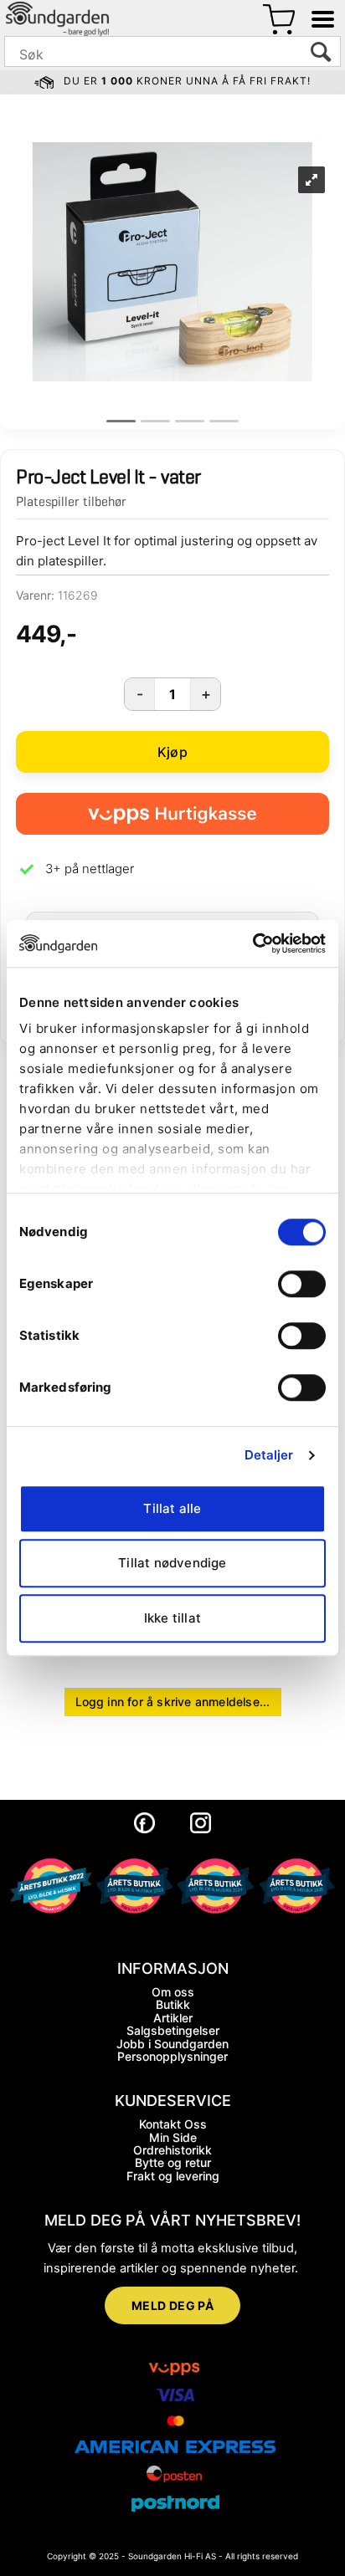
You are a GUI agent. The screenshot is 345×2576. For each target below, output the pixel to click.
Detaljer (269, 1455)
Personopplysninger (172, 2056)
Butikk (173, 2004)
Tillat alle (172, 1508)
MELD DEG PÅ (173, 2305)
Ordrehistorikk (172, 2150)
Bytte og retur (173, 2162)
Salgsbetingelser (173, 2030)
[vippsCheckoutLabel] (172, 814)
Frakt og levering (173, 2176)
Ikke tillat (172, 1618)
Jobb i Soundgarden (172, 2044)
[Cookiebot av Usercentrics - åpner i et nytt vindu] (252, 943)
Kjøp (172, 752)
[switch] (302, 1284)
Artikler (173, 2018)
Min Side (173, 2137)
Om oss (173, 1992)
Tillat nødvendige (172, 1563)
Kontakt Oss (173, 2124)
